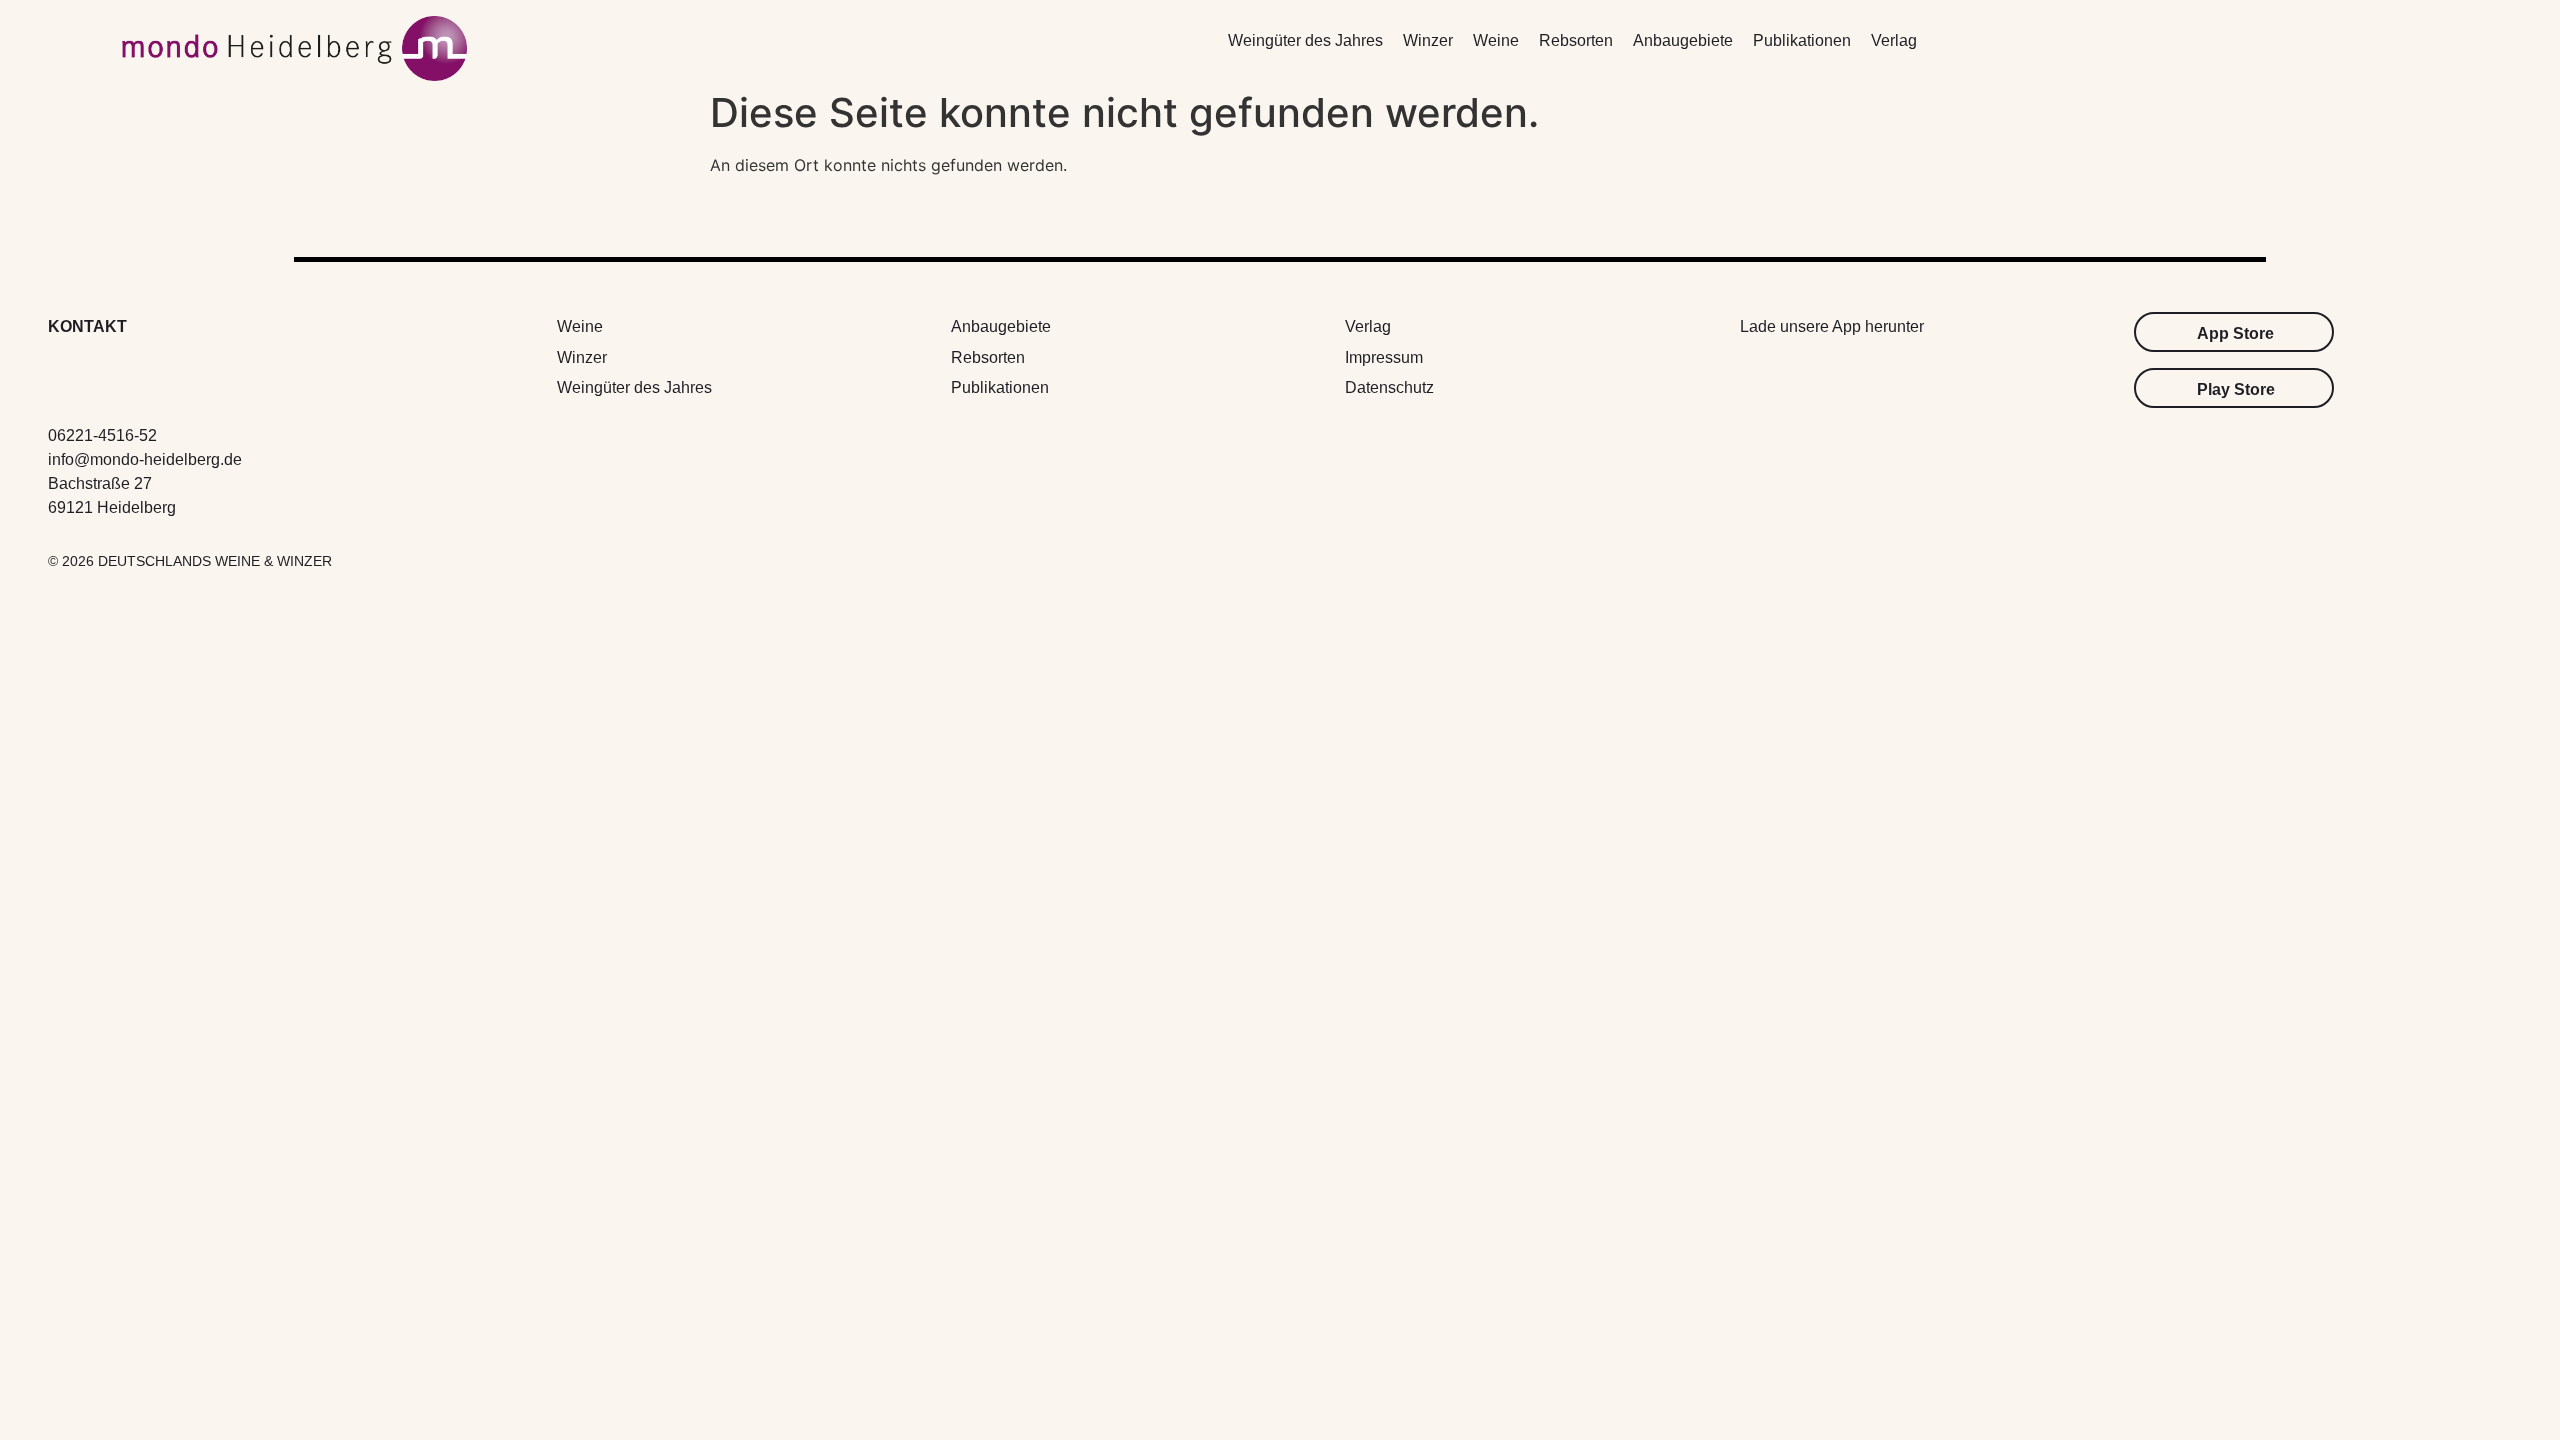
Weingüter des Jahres (1305, 40)
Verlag (1894, 40)
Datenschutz (1389, 387)
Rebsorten (1576, 40)
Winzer (1428, 40)
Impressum (1384, 357)
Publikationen (1802, 40)
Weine (1496, 40)
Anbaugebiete (1683, 40)
